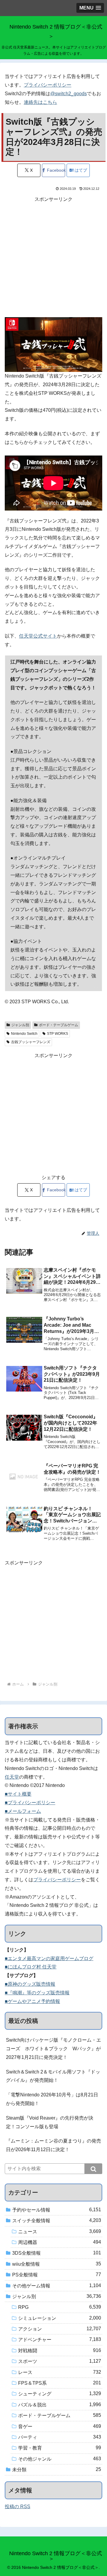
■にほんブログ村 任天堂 (31, 1967)
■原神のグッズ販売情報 (30, 1984)
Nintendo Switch (24, 1034)
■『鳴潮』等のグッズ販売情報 (37, 1993)
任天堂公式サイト (38, 636)
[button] (93, 2169)
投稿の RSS (18, 2507)
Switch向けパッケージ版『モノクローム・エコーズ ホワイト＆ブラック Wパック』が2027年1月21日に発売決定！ (53, 2049)
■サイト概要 (18, 1794)
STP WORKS (58, 1034)
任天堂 (12, 1777)
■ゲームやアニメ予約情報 (32, 2001)
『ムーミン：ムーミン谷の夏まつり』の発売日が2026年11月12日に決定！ (53, 2145)
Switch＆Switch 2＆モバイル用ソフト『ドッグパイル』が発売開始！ (53, 2076)
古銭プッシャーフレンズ (31, 1042)
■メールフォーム (23, 1811)
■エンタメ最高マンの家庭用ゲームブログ (49, 1958)
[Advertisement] (53, 257)
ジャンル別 (20, 1025)
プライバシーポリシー (48, 85)
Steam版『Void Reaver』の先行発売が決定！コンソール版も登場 (50, 2122)
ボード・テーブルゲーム (59, 1025)
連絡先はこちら (40, 102)
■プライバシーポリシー (30, 1803)
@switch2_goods (69, 94)
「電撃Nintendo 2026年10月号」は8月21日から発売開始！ (52, 2099)
